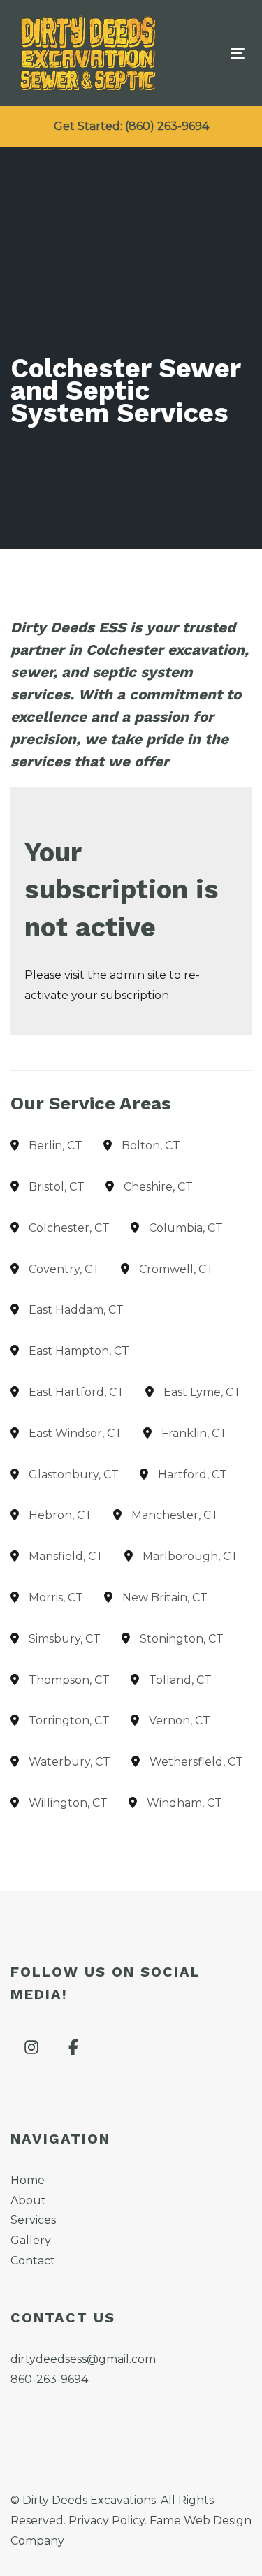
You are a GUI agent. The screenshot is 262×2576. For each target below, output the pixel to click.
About (28, 2200)
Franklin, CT (194, 1433)
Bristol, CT (57, 1187)
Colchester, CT (69, 1228)
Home (28, 2180)
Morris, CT (56, 1598)
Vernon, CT (180, 1720)
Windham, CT (184, 1803)
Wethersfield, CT (196, 1762)
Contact (33, 2261)
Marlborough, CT (190, 1556)
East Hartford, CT (77, 1392)
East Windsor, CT (75, 1433)
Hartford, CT (192, 1475)
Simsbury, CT (65, 1639)
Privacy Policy (107, 2520)
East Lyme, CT (202, 1392)
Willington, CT (68, 1803)
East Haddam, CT (76, 1310)
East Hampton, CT (79, 1351)
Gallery (31, 2240)
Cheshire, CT (158, 1187)
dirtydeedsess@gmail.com (83, 2359)
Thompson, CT (69, 1680)
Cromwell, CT (176, 1269)
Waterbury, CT (70, 1762)
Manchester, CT (175, 1515)
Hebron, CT (60, 1515)
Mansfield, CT (66, 1556)
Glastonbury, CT (74, 1475)
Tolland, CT (180, 1680)
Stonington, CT (182, 1639)
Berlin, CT (56, 1145)
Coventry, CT (64, 1269)
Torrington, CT (69, 1720)
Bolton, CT (151, 1145)
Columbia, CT (186, 1228)
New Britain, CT (165, 1598)
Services (33, 2220)
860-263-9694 (49, 2379)
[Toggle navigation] (207, 53)
